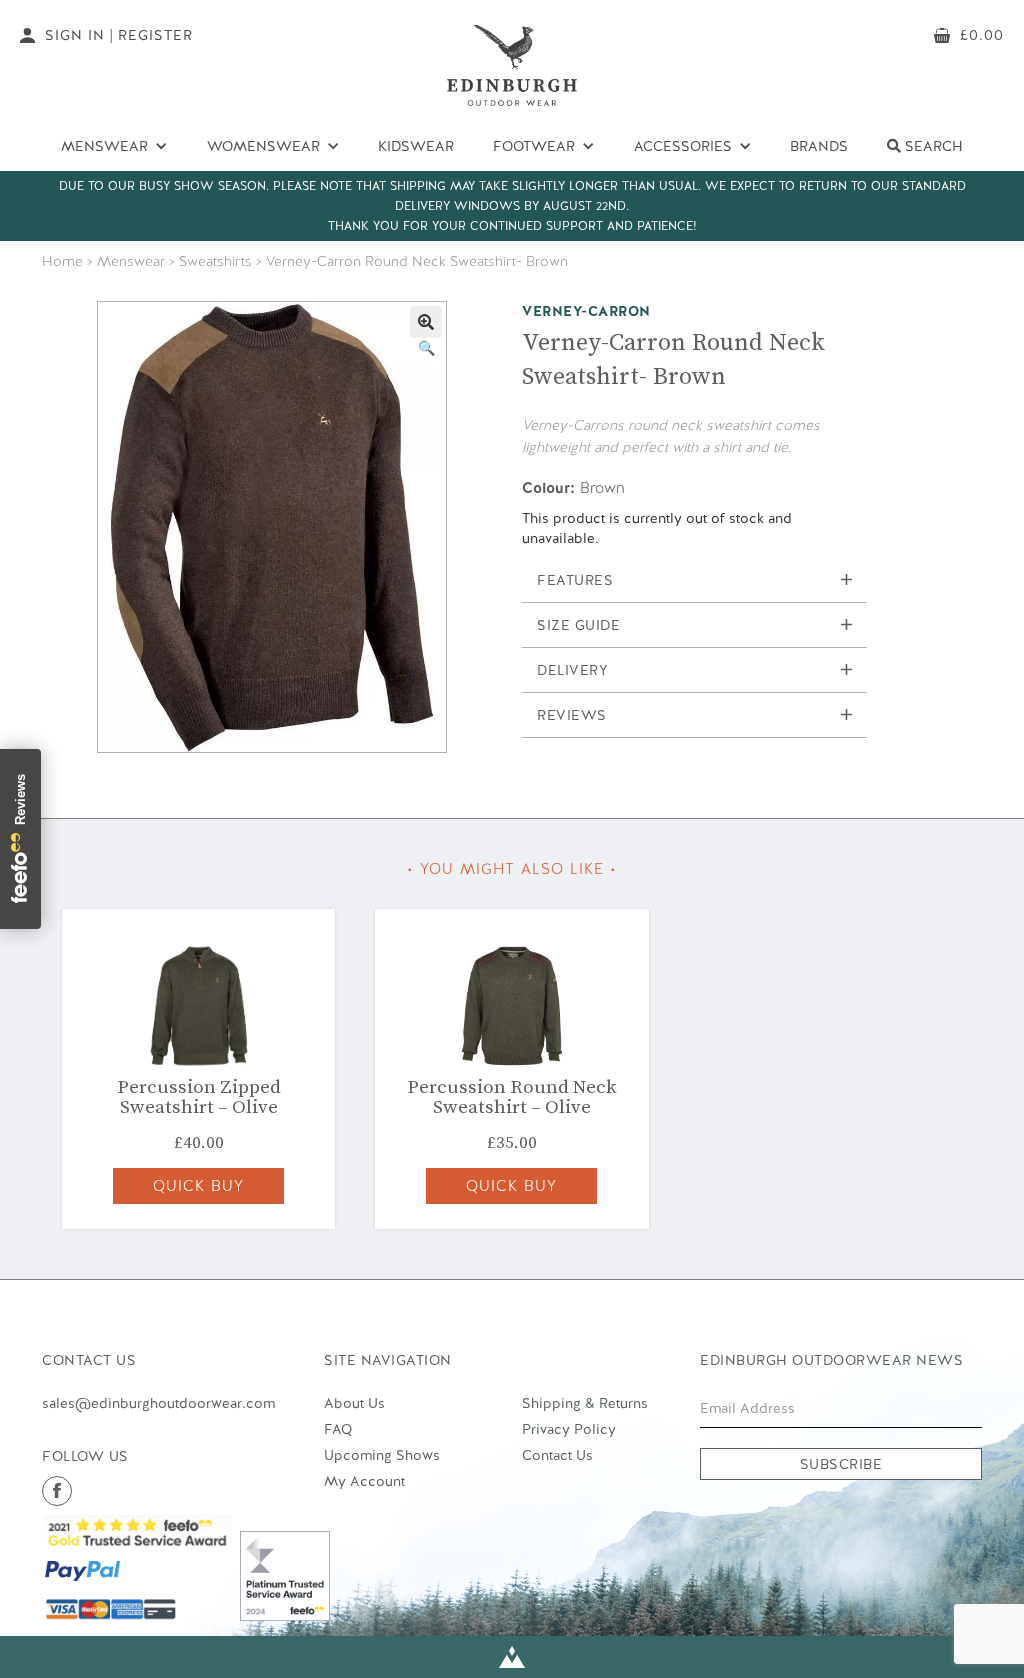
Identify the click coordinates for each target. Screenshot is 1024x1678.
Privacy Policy (569, 1429)
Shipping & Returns (585, 1403)
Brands (819, 146)
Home (62, 261)
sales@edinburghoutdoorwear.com (158, 1403)
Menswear (131, 261)
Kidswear (416, 146)
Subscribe (841, 1464)
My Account (364, 1481)
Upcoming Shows (382, 1455)
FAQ (338, 1429)
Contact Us (557, 1455)
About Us (354, 1403)
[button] (426, 322)
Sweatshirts (215, 261)
